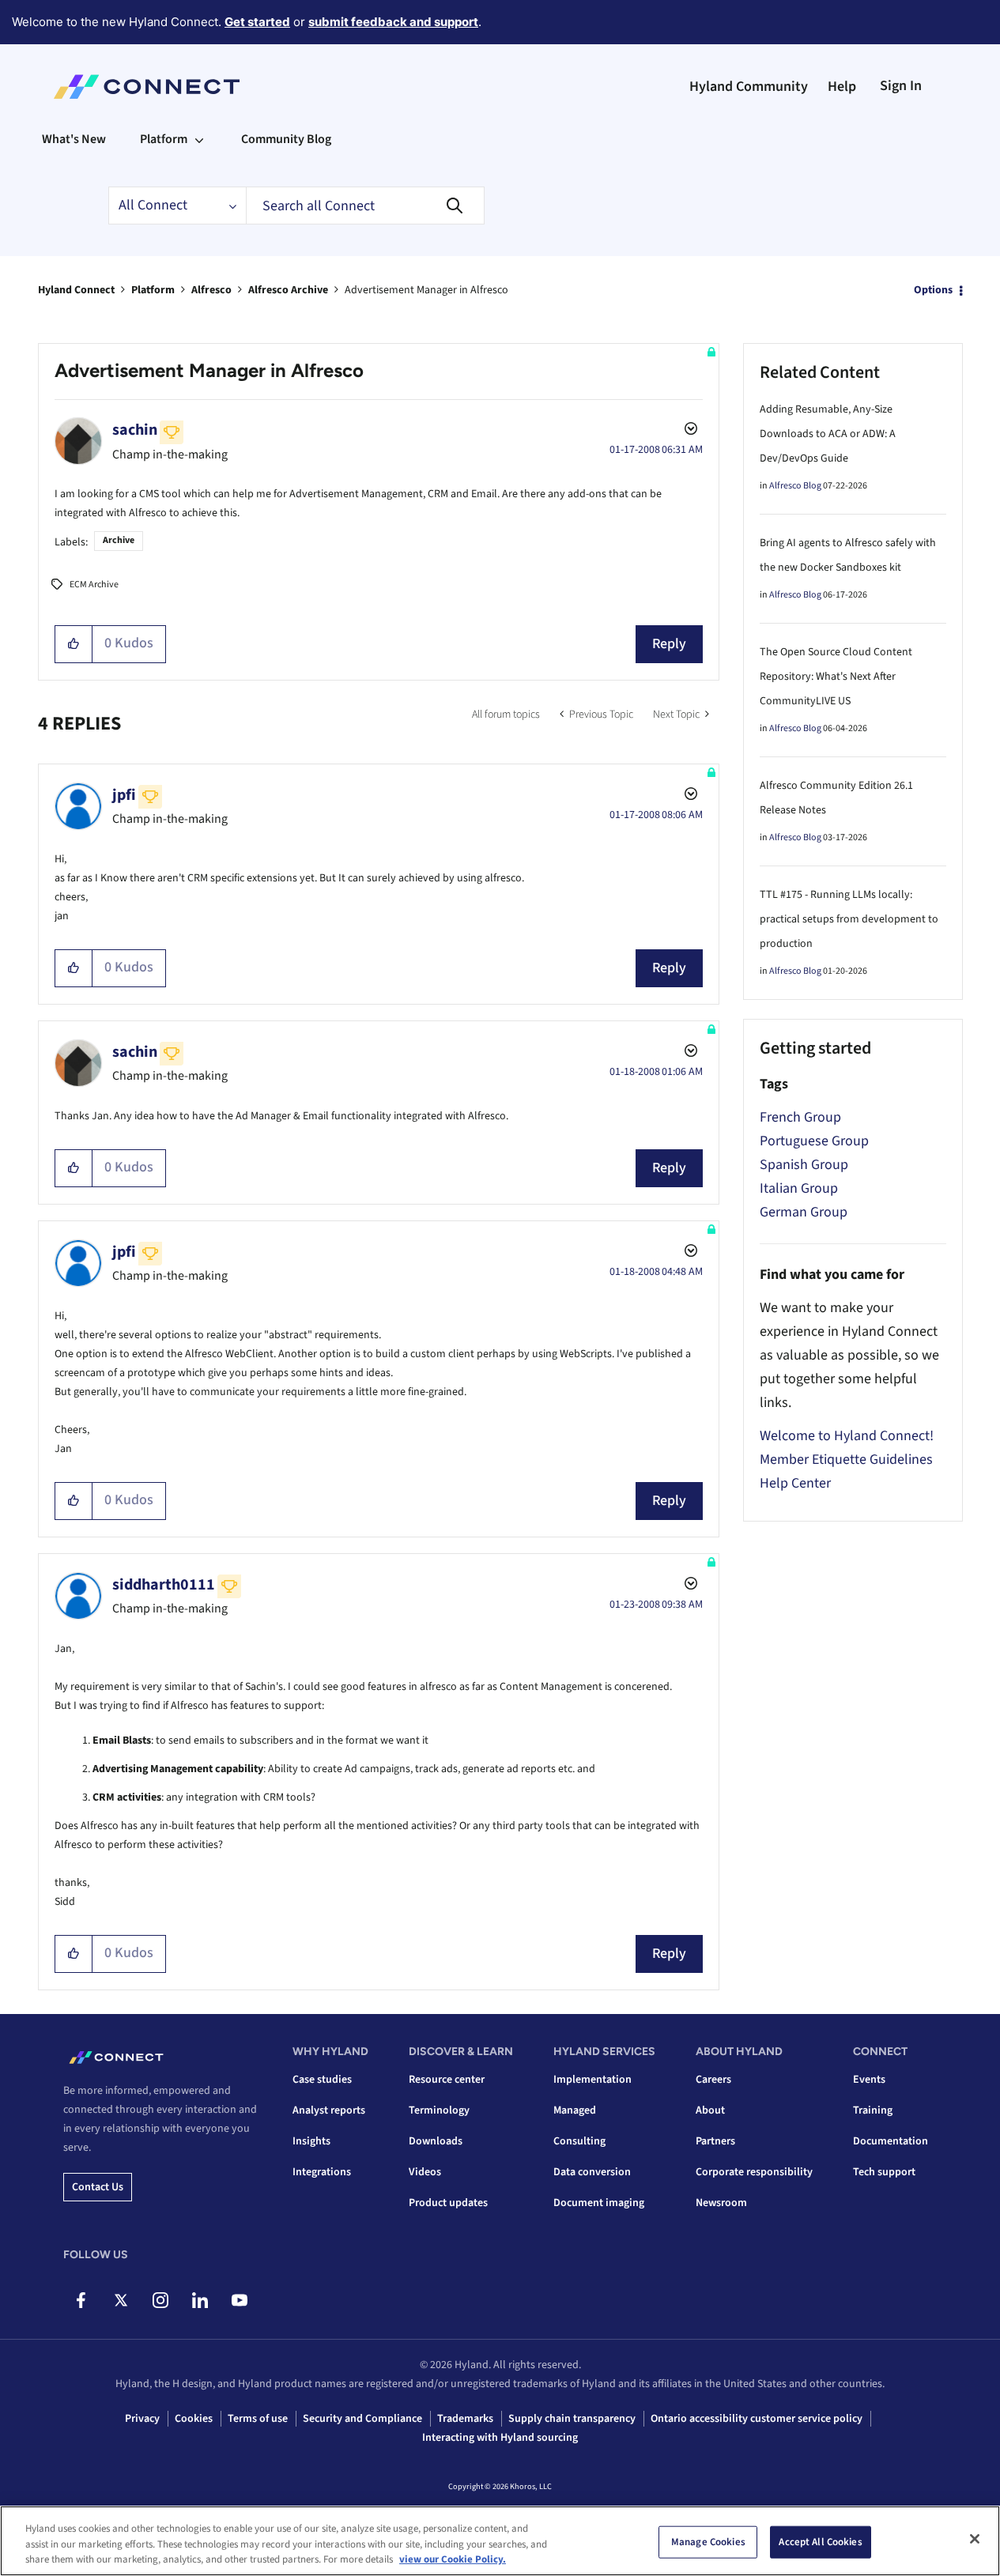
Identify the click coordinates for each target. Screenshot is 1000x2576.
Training (873, 2110)
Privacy (142, 2419)
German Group (804, 1212)
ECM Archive (94, 585)
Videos (425, 2172)
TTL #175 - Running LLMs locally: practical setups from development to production (849, 919)
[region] (500, 2541)
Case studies (322, 2080)
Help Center (795, 1483)
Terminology (439, 2110)
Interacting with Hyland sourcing (500, 2438)
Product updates (448, 2203)
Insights (311, 2141)
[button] (74, 644)
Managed (575, 2110)
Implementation (592, 2080)
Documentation (891, 2141)
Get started (257, 22)
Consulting (579, 2141)
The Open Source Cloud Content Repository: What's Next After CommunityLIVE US (836, 677)
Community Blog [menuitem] (286, 139)
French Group (800, 1117)
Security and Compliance (362, 2419)
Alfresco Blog (795, 486)
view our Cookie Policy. (453, 2559)
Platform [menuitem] (164, 139)
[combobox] (365, 206)
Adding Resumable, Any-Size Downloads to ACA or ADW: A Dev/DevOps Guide (828, 434)
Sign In (901, 86)
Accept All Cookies (820, 2541)
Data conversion (592, 2172)
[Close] (975, 2539)
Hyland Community (749, 87)
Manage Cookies (708, 2541)
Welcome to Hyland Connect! (847, 1436)
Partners (715, 2141)
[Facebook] (81, 2300)
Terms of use (258, 2419)
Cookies (194, 2419)
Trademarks (465, 2419)
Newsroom (721, 2203)
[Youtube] (239, 2300)
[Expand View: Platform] (199, 139)
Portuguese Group (814, 1141)
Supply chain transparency (572, 2419)
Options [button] (933, 290)
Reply (669, 644)
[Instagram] (160, 2300)
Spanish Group (804, 1165)
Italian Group (799, 1188)
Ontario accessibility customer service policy (757, 2419)
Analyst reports (329, 2110)
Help (842, 87)
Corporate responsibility (754, 2172)
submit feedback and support (393, 22)
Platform (153, 290)
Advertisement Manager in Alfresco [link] (426, 290)
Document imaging (599, 2203)
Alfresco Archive (288, 290)
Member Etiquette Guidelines (846, 1460)
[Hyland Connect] (147, 87)
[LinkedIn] (200, 2300)
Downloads (436, 2141)
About (710, 2110)
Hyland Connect (76, 290)
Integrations (322, 2172)
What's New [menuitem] (74, 139)
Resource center (447, 2080)
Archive (119, 540)
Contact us (98, 2187)
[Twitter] (121, 2300)
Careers (713, 2080)
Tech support (884, 2172)
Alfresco (211, 290)
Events (869, 2080)
